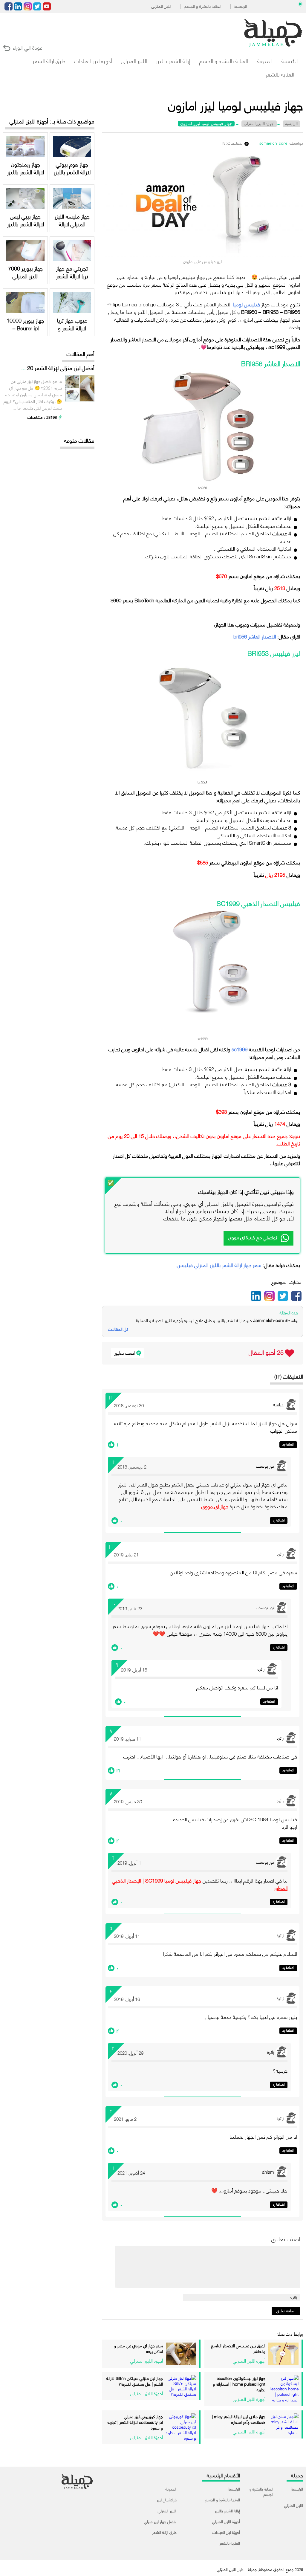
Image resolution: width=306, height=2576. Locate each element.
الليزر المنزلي (161, 6)
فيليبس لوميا (246, 304)
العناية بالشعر (280, 74)
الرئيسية (240, 6)
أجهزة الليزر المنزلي (226, 2521)
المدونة (265, 61)
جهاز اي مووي (215, 1506)
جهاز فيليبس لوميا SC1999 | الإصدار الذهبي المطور (200, 1884)
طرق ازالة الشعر (49, 61)
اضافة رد (288, 1444)
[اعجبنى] (111, 1445)
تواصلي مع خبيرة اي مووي (253, 1237)
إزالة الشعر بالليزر (173, 61)
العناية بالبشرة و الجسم (203, 6)
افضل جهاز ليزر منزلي (160, 2521)
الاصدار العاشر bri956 (255, 636)
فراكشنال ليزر (167, 2499)
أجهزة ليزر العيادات (93, 61)
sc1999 (240, 1049)
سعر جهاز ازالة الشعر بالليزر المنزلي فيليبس (219, 1265)
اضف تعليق (124, 1353)
